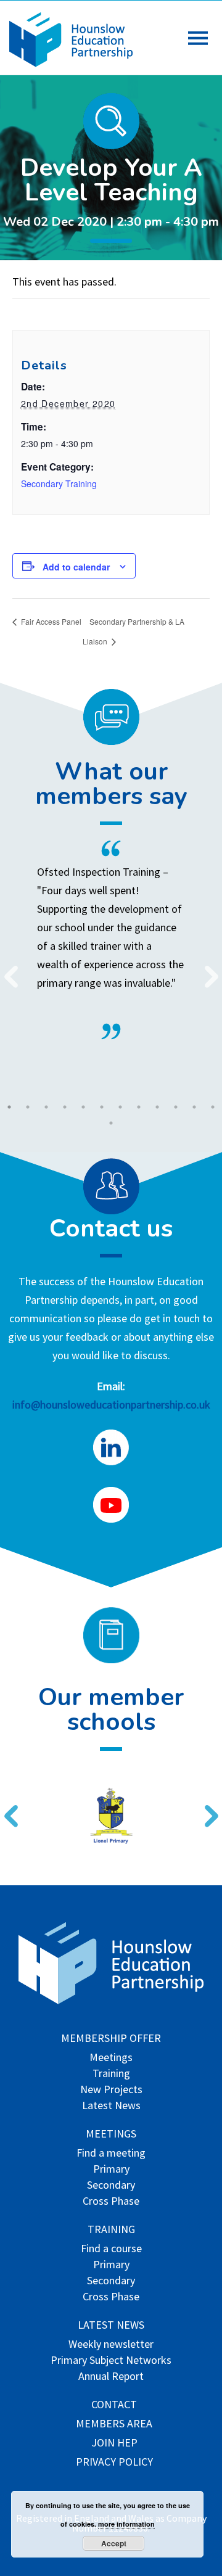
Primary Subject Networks (111, 2361)
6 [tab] (102, 1107)
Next (207, 969)
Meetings (111, 2058)
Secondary (111, 2186)
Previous (6, 969)
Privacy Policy (114, 2463)
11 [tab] (194, 1107)
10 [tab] (176, 1107)
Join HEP (114, 2444)
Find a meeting (111, 2154)
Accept (114, 2543)
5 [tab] (83, 1107)
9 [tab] (157, 1107)
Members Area (114, 2425)
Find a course (111, 2249)
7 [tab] (120, 1107)
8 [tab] (139, 1107)
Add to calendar (76, 567)
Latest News (111, 2106)
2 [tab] (28, 1107)
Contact (114, 2405)
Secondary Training (59, 484)
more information (126, 2524)
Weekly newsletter (111, 2345)
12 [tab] (213, 1107)
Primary (111, 2170)
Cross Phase (111, 2202)
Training (111, 2074)
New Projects (111, 2090)
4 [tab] (65, 1107)
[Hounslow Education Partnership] (71, 63)
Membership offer (111, 2039)
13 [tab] (111, 1123)
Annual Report (111, 2377)
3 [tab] (46, 1107)
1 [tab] (9, 1107)
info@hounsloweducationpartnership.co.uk (111, 1405)
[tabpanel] (111, 940)
